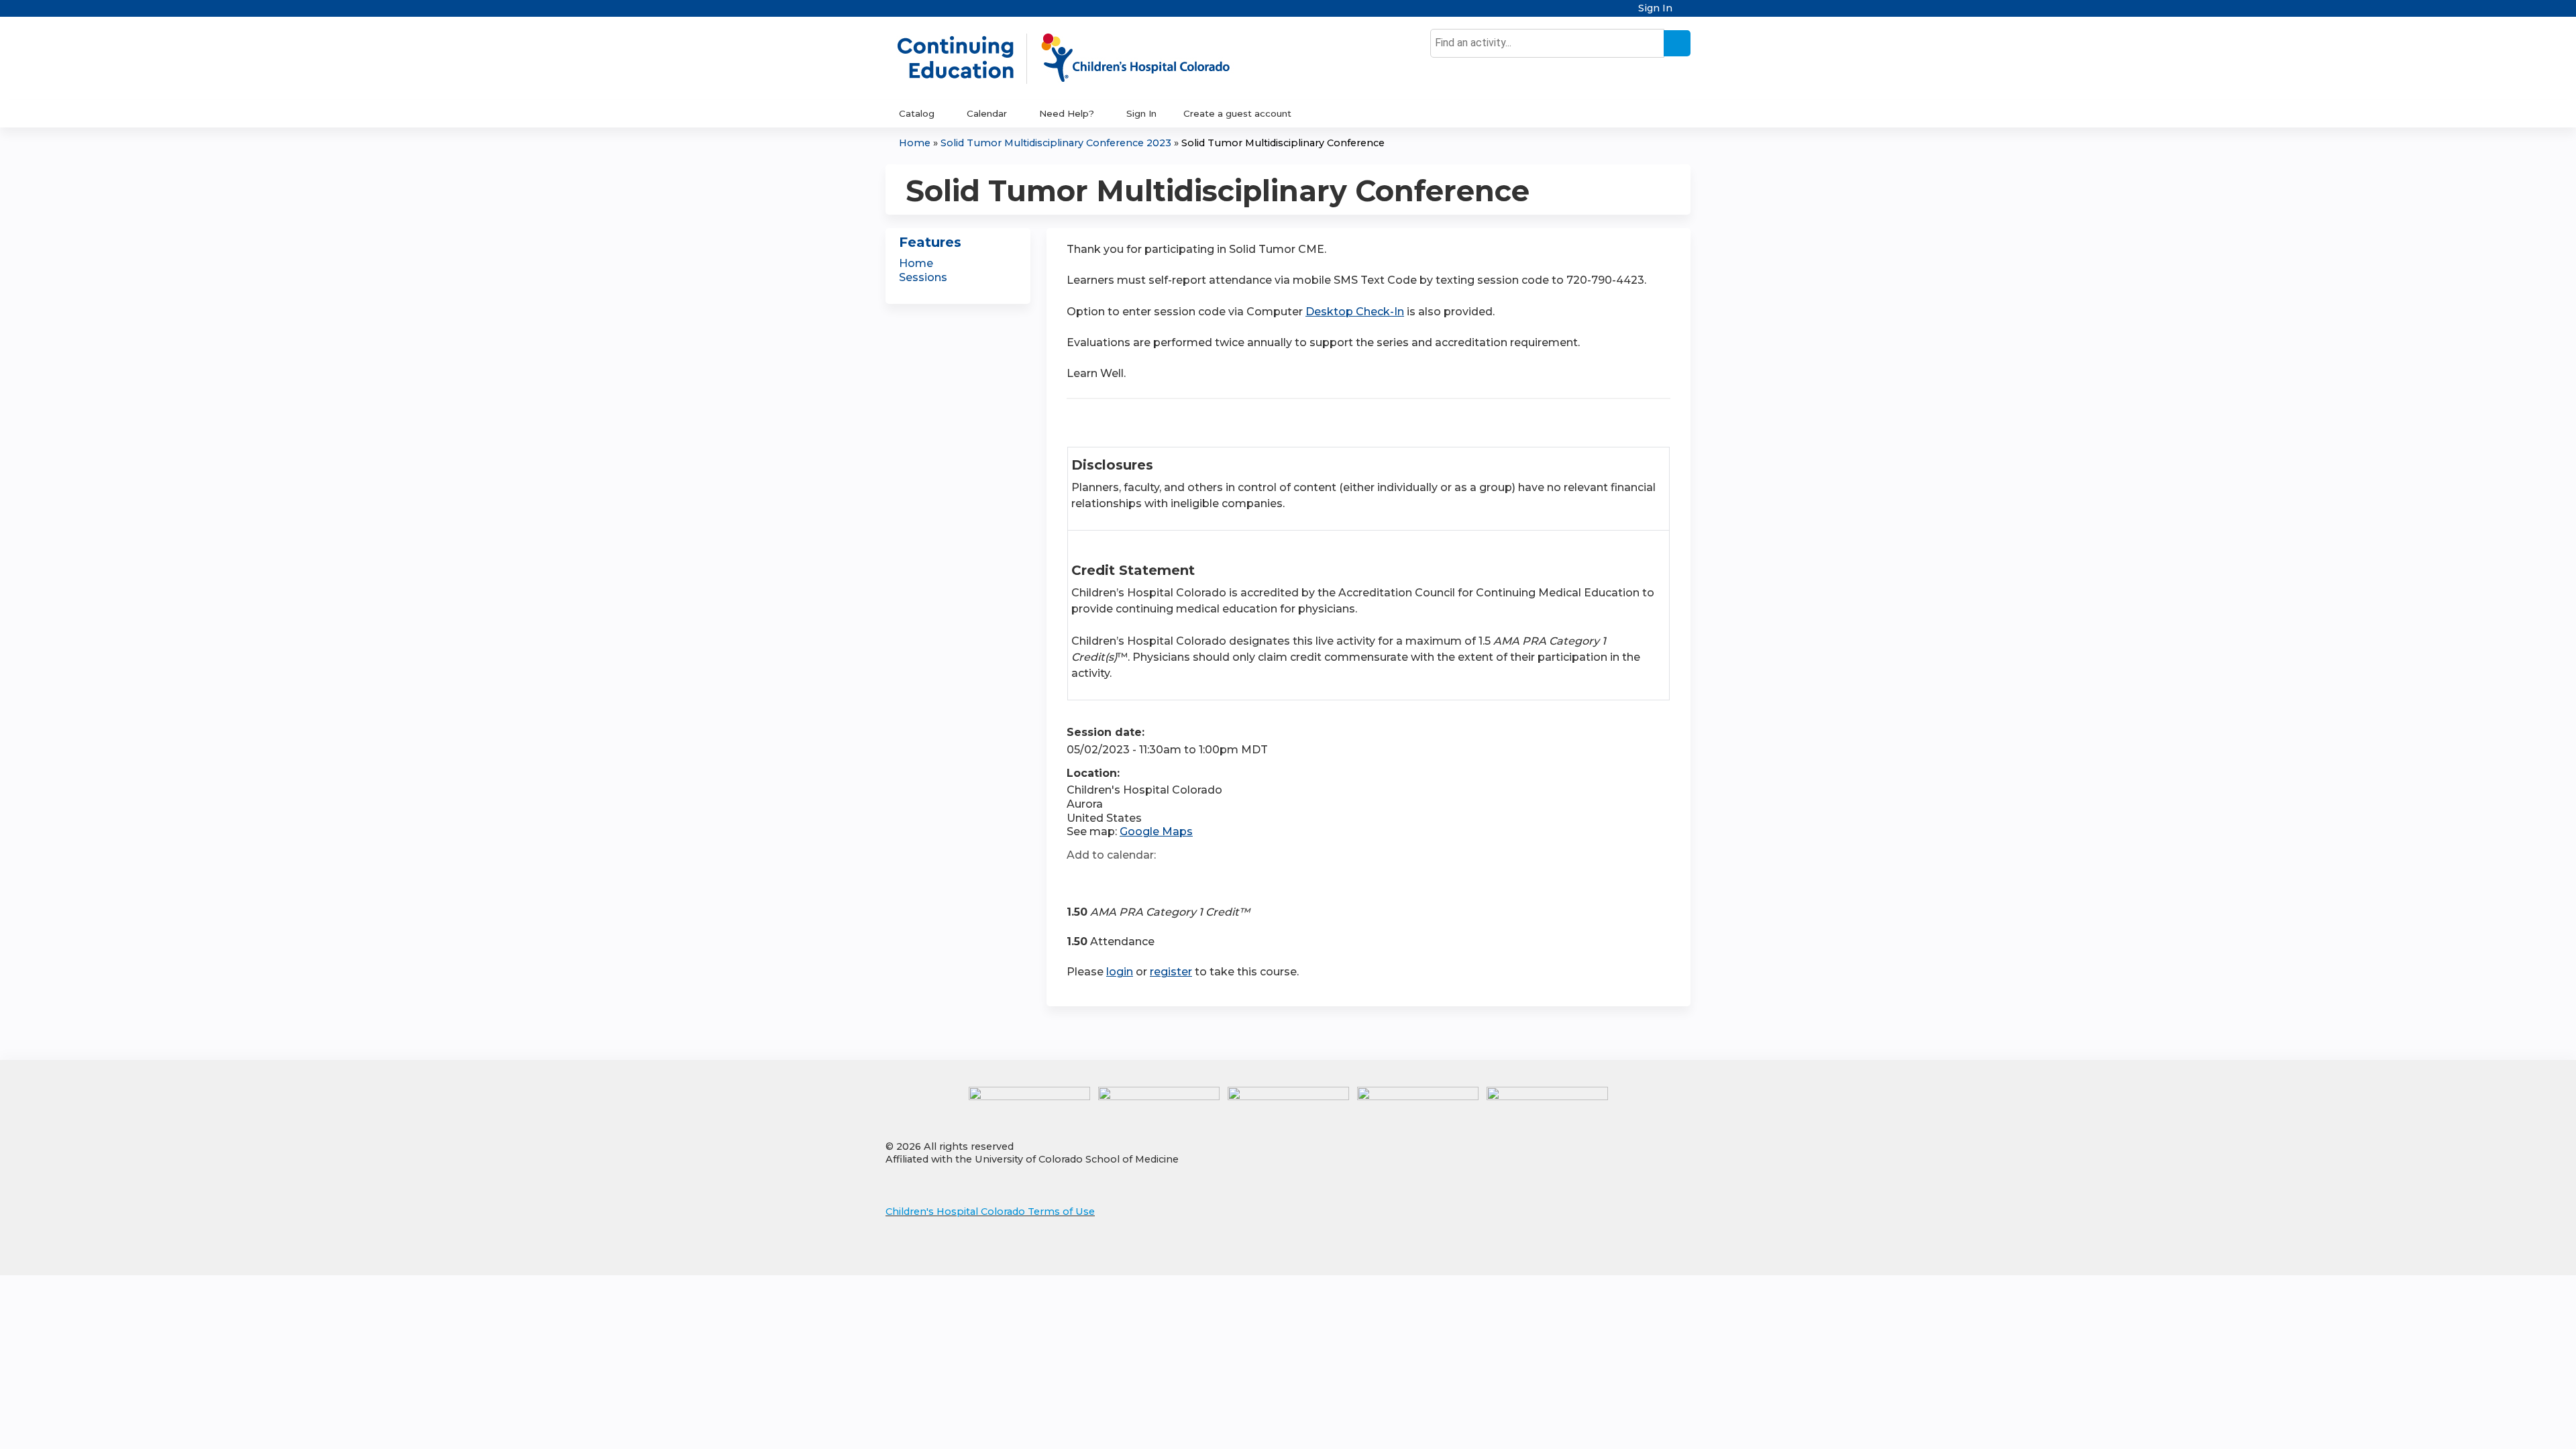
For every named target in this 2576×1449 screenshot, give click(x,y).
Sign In (1655, 8)
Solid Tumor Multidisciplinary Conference (1283, 143)
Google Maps (1156, 831)
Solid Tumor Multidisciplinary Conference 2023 (1056, 143)
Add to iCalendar (1141, 879)
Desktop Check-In (1355, 312)
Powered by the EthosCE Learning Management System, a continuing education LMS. (1643, 1253)
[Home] (1077, 58)
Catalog (917, 113)
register (1171, 972)
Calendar (987, 113)
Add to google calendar (1080, 879)
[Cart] (1686, 13)
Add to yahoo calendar (1111, 879)
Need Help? (1067, 113)
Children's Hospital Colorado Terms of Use (990, 1212)
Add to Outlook (1173, 879)
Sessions (923, 277)
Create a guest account (1237, 113)
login (1120, 972)
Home (915, 143)
